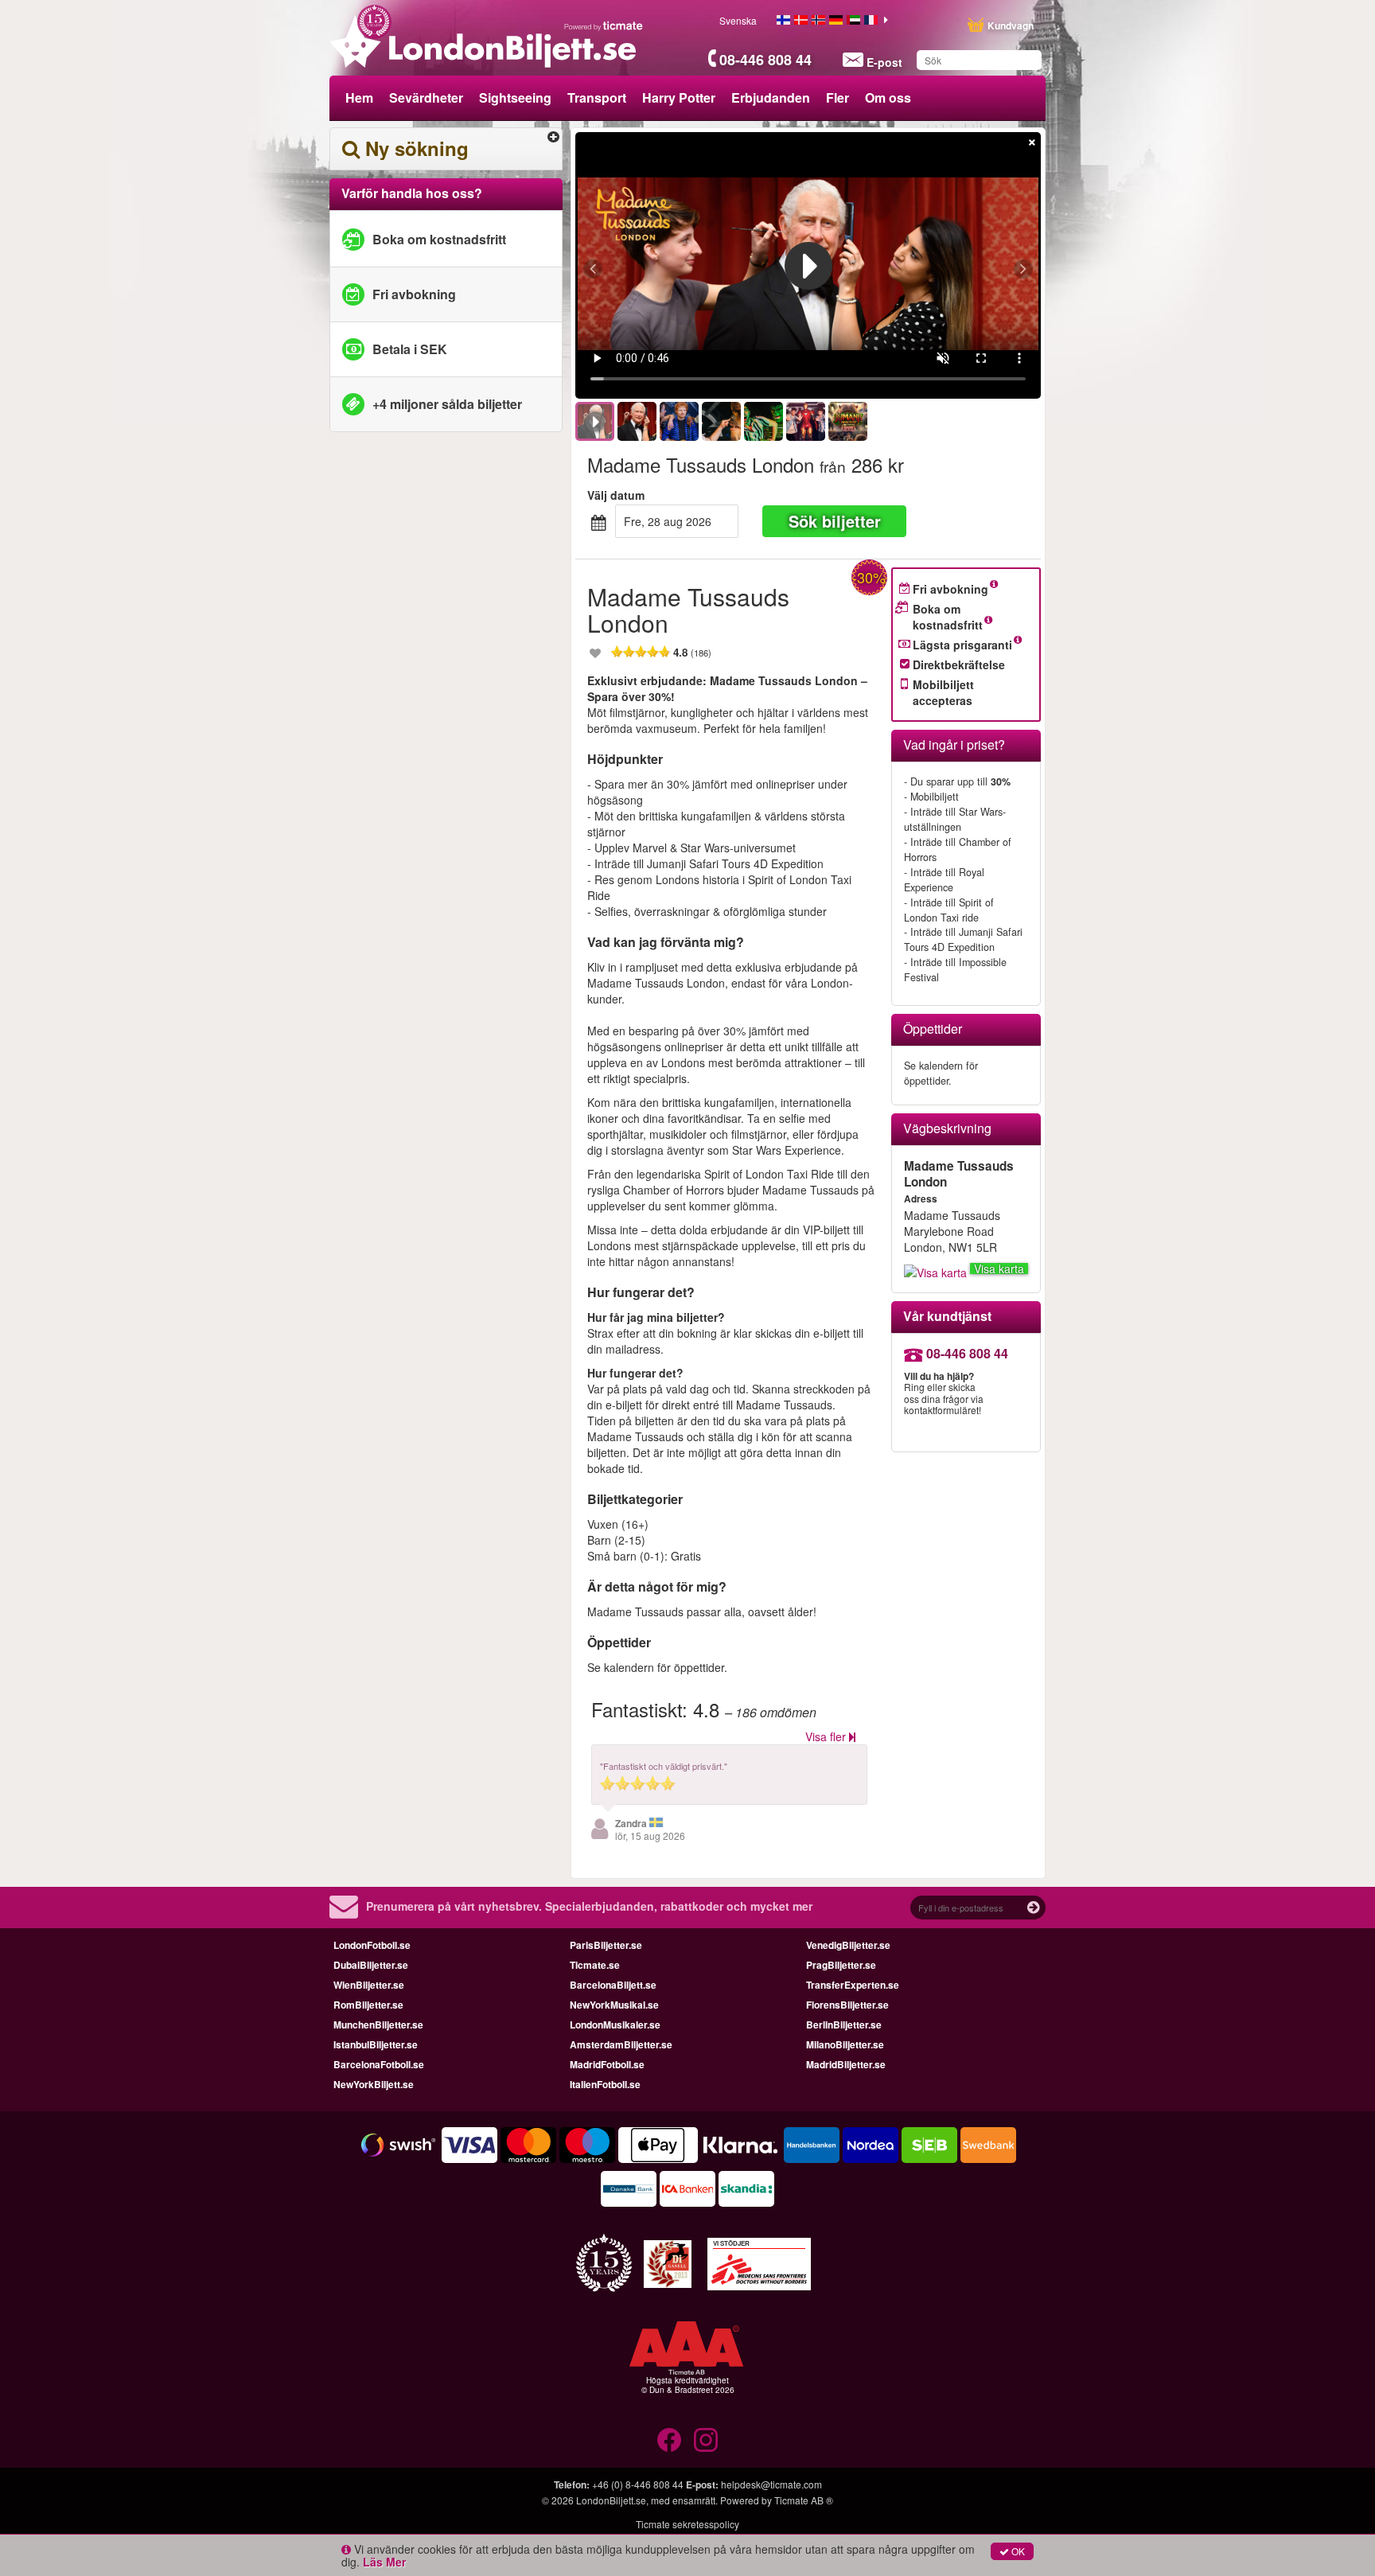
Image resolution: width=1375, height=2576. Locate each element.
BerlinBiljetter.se (844, 2025)
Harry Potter (679, 97)
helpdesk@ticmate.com (771, 2484)
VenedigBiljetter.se (848, 1945)
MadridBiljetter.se (846, 2064)
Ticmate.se (595, 1965)
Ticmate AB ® (804, 2500)
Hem (359, 97)
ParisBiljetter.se (606, 1945)
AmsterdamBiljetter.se (621, 2044)
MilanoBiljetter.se (845, 2044)
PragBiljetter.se (841, 1965)
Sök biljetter (835, 521)
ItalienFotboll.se (605, 2084)
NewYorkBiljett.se (374, 2084)
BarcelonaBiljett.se (613, 1985)
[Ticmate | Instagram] (706, 2440)
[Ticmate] (604, 25)
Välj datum (616, 495)
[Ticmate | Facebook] (669, 2440)
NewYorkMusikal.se (614, 2005)
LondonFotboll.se (372, 1945)
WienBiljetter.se (369, 1985)
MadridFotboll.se (607, 2064)
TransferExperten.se (853, 1985)
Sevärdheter (426, 97)
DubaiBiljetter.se (371, 1965)
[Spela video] (808, 266)
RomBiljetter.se (368, 2005)
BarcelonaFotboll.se (379, 2064)
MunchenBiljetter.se (378, 2025)
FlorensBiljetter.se (847, 2005)
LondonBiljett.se (611, 2500)
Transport (597, 97)
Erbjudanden (771, 97)
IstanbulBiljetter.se (376, 2044)
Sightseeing (515, 97)
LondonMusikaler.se (615, 2025)
